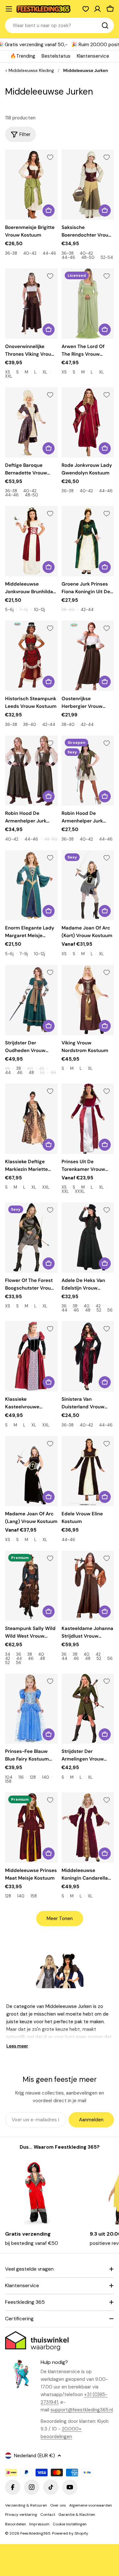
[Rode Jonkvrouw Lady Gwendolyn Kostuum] (88, 422)
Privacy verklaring (21, 2515)
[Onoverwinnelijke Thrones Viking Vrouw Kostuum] (31, 304)
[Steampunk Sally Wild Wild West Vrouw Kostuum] (31, 1586)
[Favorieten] (86, 9)
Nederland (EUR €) (34, 2456)
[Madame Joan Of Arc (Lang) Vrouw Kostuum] (31, 1471)
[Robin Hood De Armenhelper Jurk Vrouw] (31, 771)
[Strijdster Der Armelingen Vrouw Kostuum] (88, 1709)
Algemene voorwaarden (91, 2505)
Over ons (58, 2505)
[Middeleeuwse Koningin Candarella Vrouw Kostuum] (88, 1828)
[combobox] (60, 25)
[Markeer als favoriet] (50, 157)
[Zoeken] (105, 25)
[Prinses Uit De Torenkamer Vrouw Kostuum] (88, 1119)
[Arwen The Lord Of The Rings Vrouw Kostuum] (88, 304)
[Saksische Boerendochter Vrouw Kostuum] (88, 185)
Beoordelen (16, 2524)
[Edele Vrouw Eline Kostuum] (88, 1471)
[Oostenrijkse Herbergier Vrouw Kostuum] (88, 656)
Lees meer (17, 2046)
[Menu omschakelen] (9, 9)
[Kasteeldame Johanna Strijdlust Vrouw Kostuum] (88, 1586)
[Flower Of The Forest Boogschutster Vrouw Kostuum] (31, 1238)
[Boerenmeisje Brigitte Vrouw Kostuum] (31, 185)
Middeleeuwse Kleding (31, 71)
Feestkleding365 (35, 2533)
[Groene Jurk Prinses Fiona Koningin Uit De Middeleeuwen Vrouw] (88, 541)
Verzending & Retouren (26, 2505)
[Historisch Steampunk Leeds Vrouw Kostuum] (31, 656)
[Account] (97, 9)
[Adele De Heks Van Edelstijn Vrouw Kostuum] (88, 1238)
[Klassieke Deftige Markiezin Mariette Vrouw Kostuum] (31, 1119)
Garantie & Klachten (77, 2515)
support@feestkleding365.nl (82, 2410)
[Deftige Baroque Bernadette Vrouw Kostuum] (31, 422)
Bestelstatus (56, 56)
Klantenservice (93, 56)
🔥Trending (23, 56)
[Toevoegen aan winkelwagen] (105, 1497)
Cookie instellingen (70, 2524)
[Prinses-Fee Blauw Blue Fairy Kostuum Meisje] (31, 1709)
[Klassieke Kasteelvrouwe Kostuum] (31, 1356)
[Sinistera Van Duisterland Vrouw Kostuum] (88, 1356)
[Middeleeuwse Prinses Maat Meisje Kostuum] (31, 1828)
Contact (48, 2515)
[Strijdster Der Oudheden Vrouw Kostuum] (31, 1000)
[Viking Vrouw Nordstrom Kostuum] (88, 1000)
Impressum (39, 2524)
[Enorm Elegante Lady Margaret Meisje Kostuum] (31, 885)
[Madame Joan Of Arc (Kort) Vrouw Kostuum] (88, 885)
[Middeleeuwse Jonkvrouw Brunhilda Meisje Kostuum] (31, 541)
